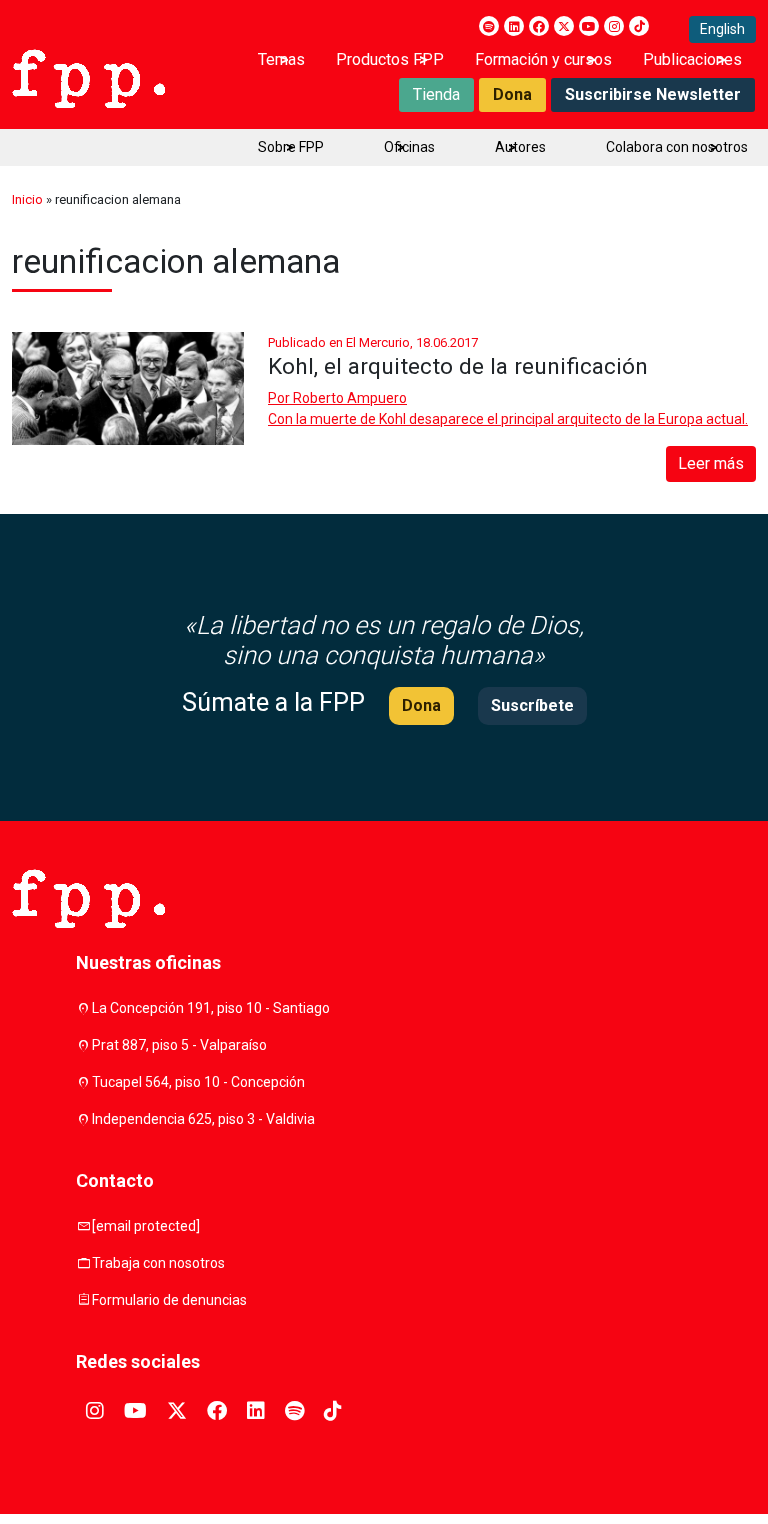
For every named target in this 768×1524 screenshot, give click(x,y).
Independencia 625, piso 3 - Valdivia (203, 1119)
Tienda (436, 94)
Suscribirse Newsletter (653, 94)
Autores (520, 147)
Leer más (711, 463)
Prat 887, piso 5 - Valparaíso (179, 1045)
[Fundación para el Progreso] (88, 77)
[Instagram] (614, 26)
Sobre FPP (291, 147)
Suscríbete (532, 705)
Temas (281, 59)
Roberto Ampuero (350, 398)
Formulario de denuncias (169, 1300)
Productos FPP (390, 59)
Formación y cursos (543, 59)
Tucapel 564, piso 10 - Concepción (198, 1082)
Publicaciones (692, 59)
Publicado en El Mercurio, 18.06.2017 (373, 342)
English (722, 29)
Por (337, 398)
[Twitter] (564, 26)
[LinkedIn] (514, 26)
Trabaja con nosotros (158, 1263)
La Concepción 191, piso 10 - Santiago (211, 1008)
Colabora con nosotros (677, 147)
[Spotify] (489, 26)
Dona (512, 94)
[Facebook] (539, 26)
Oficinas (409, 147)
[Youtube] (589, 26)
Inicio (27, 199)
